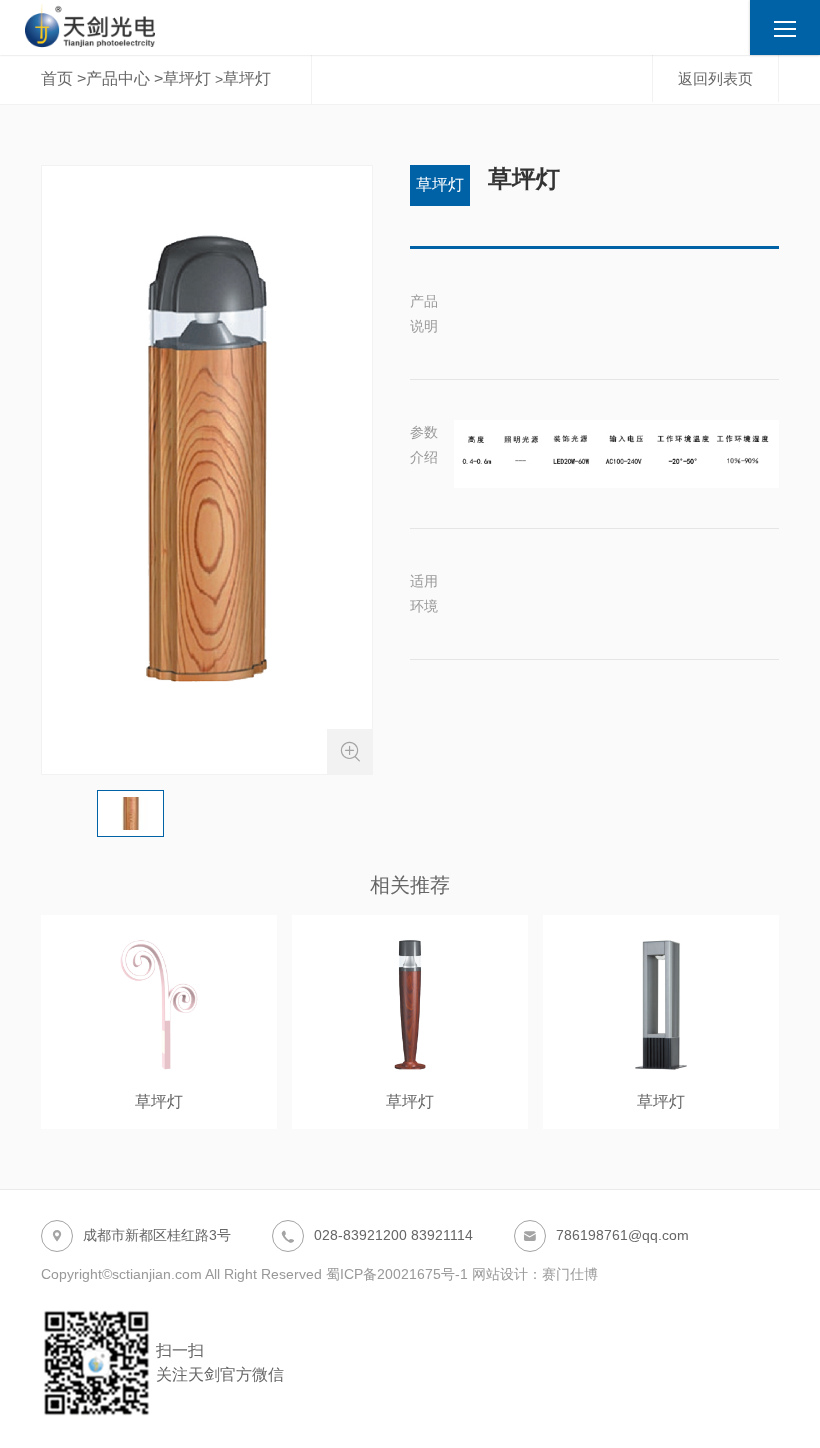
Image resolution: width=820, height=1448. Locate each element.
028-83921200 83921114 (376, 1235)
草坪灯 (187, 78)
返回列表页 (715, 78)
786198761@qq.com (605, 1235)
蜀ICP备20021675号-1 (397, 1274)
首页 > (63, 78)
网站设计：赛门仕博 (535, 1274)
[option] (207, 470)
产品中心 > (124, 78)
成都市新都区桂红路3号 (140, 1235)
